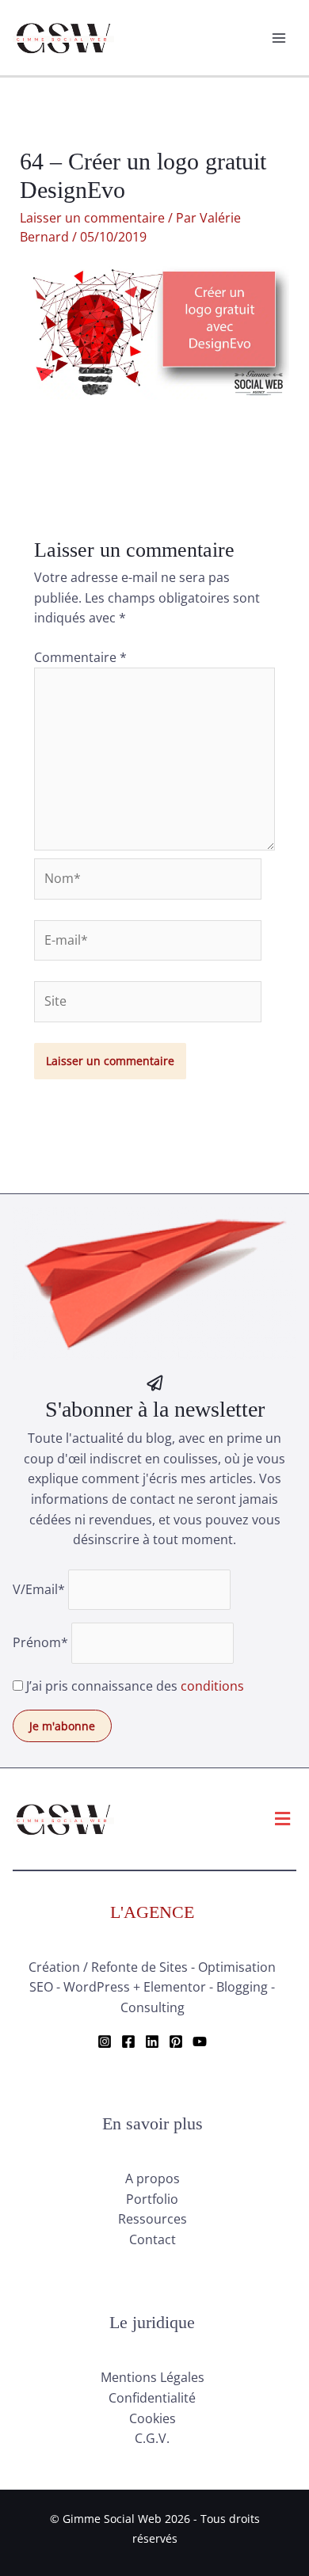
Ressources (153, 2219)
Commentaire (80, 657)
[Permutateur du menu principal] (279, 38)
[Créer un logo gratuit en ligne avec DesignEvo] (154, 454)
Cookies (153, 2418)
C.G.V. (152, 2438)
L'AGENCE (152, 1912)
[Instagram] (105, 2041)
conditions (212, 1686)
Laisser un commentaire (92, 218)
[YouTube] (200, 2041)
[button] (283, 1819)
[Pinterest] (176, 2041)
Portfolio (152, 2199)
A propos (153, 2178)
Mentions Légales (153, 2377)
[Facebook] (128, 2041)
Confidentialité (152, 2398)
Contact (153, 2239)
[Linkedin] (152, 2041)
